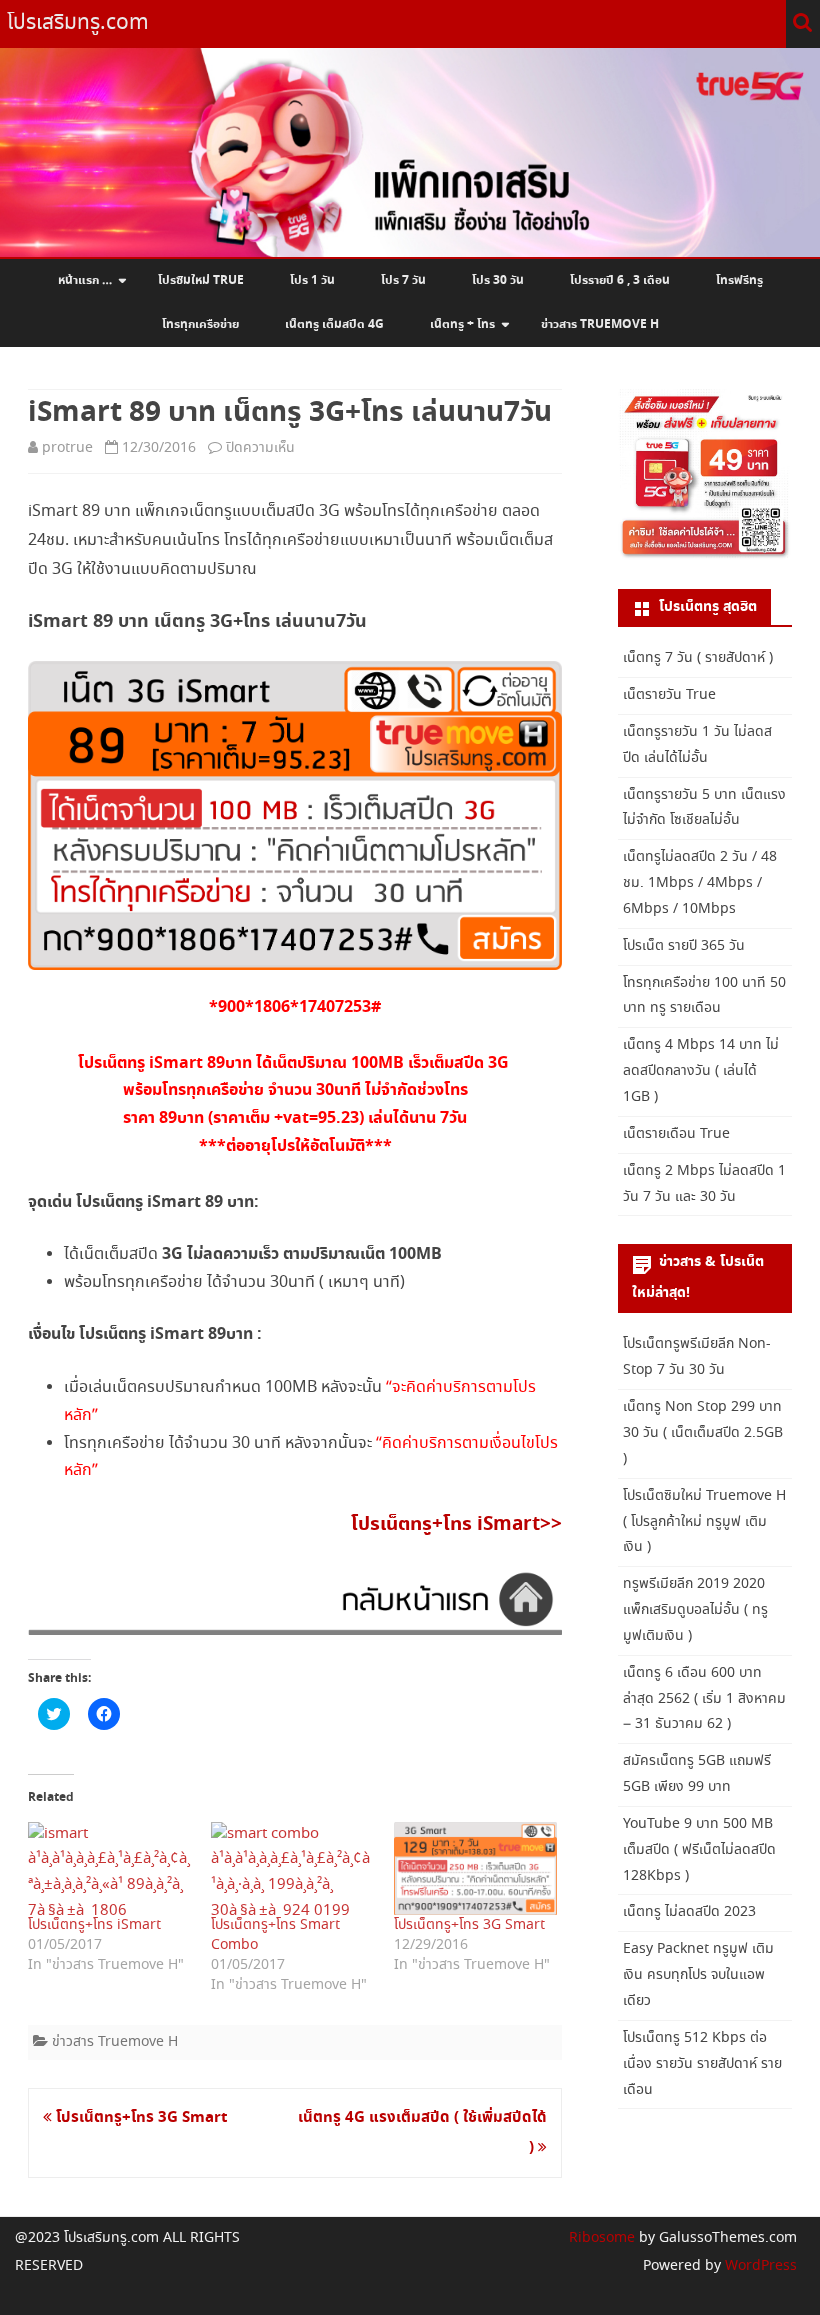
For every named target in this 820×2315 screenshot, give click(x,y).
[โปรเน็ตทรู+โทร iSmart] (109, 1868)
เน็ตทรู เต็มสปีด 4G (334, 325)
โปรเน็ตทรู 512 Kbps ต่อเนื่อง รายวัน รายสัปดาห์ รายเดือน (702, 2064)
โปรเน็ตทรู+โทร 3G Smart (469, 1925)
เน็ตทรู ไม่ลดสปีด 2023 (689, 1912)
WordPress (759, 2266)
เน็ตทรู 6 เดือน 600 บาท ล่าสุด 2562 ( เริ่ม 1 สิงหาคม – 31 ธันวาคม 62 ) (704, 1699)
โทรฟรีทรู (739, 281)
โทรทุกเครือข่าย (200, 325)
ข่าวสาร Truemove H (600, 325)
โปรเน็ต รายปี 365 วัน (684, 946)
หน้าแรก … (85, 281)
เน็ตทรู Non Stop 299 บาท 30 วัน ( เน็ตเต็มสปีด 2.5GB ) (703, 1433)
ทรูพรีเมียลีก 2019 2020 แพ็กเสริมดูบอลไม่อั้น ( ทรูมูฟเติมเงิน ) (695, 1610)
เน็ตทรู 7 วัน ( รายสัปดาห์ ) (698, 658)
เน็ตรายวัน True (669, 695)
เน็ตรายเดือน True (676, 1134)
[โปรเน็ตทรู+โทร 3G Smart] (475, 1868)
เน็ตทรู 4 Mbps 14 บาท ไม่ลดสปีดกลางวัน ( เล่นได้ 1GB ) (701, 1071)
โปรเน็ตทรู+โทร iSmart (94, 1925)
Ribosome (602, 2238)
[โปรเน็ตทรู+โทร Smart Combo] (292, 1868)
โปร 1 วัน (312, 281)
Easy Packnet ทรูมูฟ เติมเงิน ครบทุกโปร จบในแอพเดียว (698, 1975)
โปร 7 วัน (403, 281)
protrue (67, 448)
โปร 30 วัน (498, 281)
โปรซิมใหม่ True (201, 281)
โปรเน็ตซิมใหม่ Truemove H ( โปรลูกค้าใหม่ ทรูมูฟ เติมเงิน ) (704, 1522)
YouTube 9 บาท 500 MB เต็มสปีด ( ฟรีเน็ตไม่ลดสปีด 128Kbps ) (699, 1850)
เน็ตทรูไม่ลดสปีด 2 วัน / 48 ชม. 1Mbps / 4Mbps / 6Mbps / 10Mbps (700, 883)
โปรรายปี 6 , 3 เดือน (620, 281)
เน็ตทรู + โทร (462, 325)
